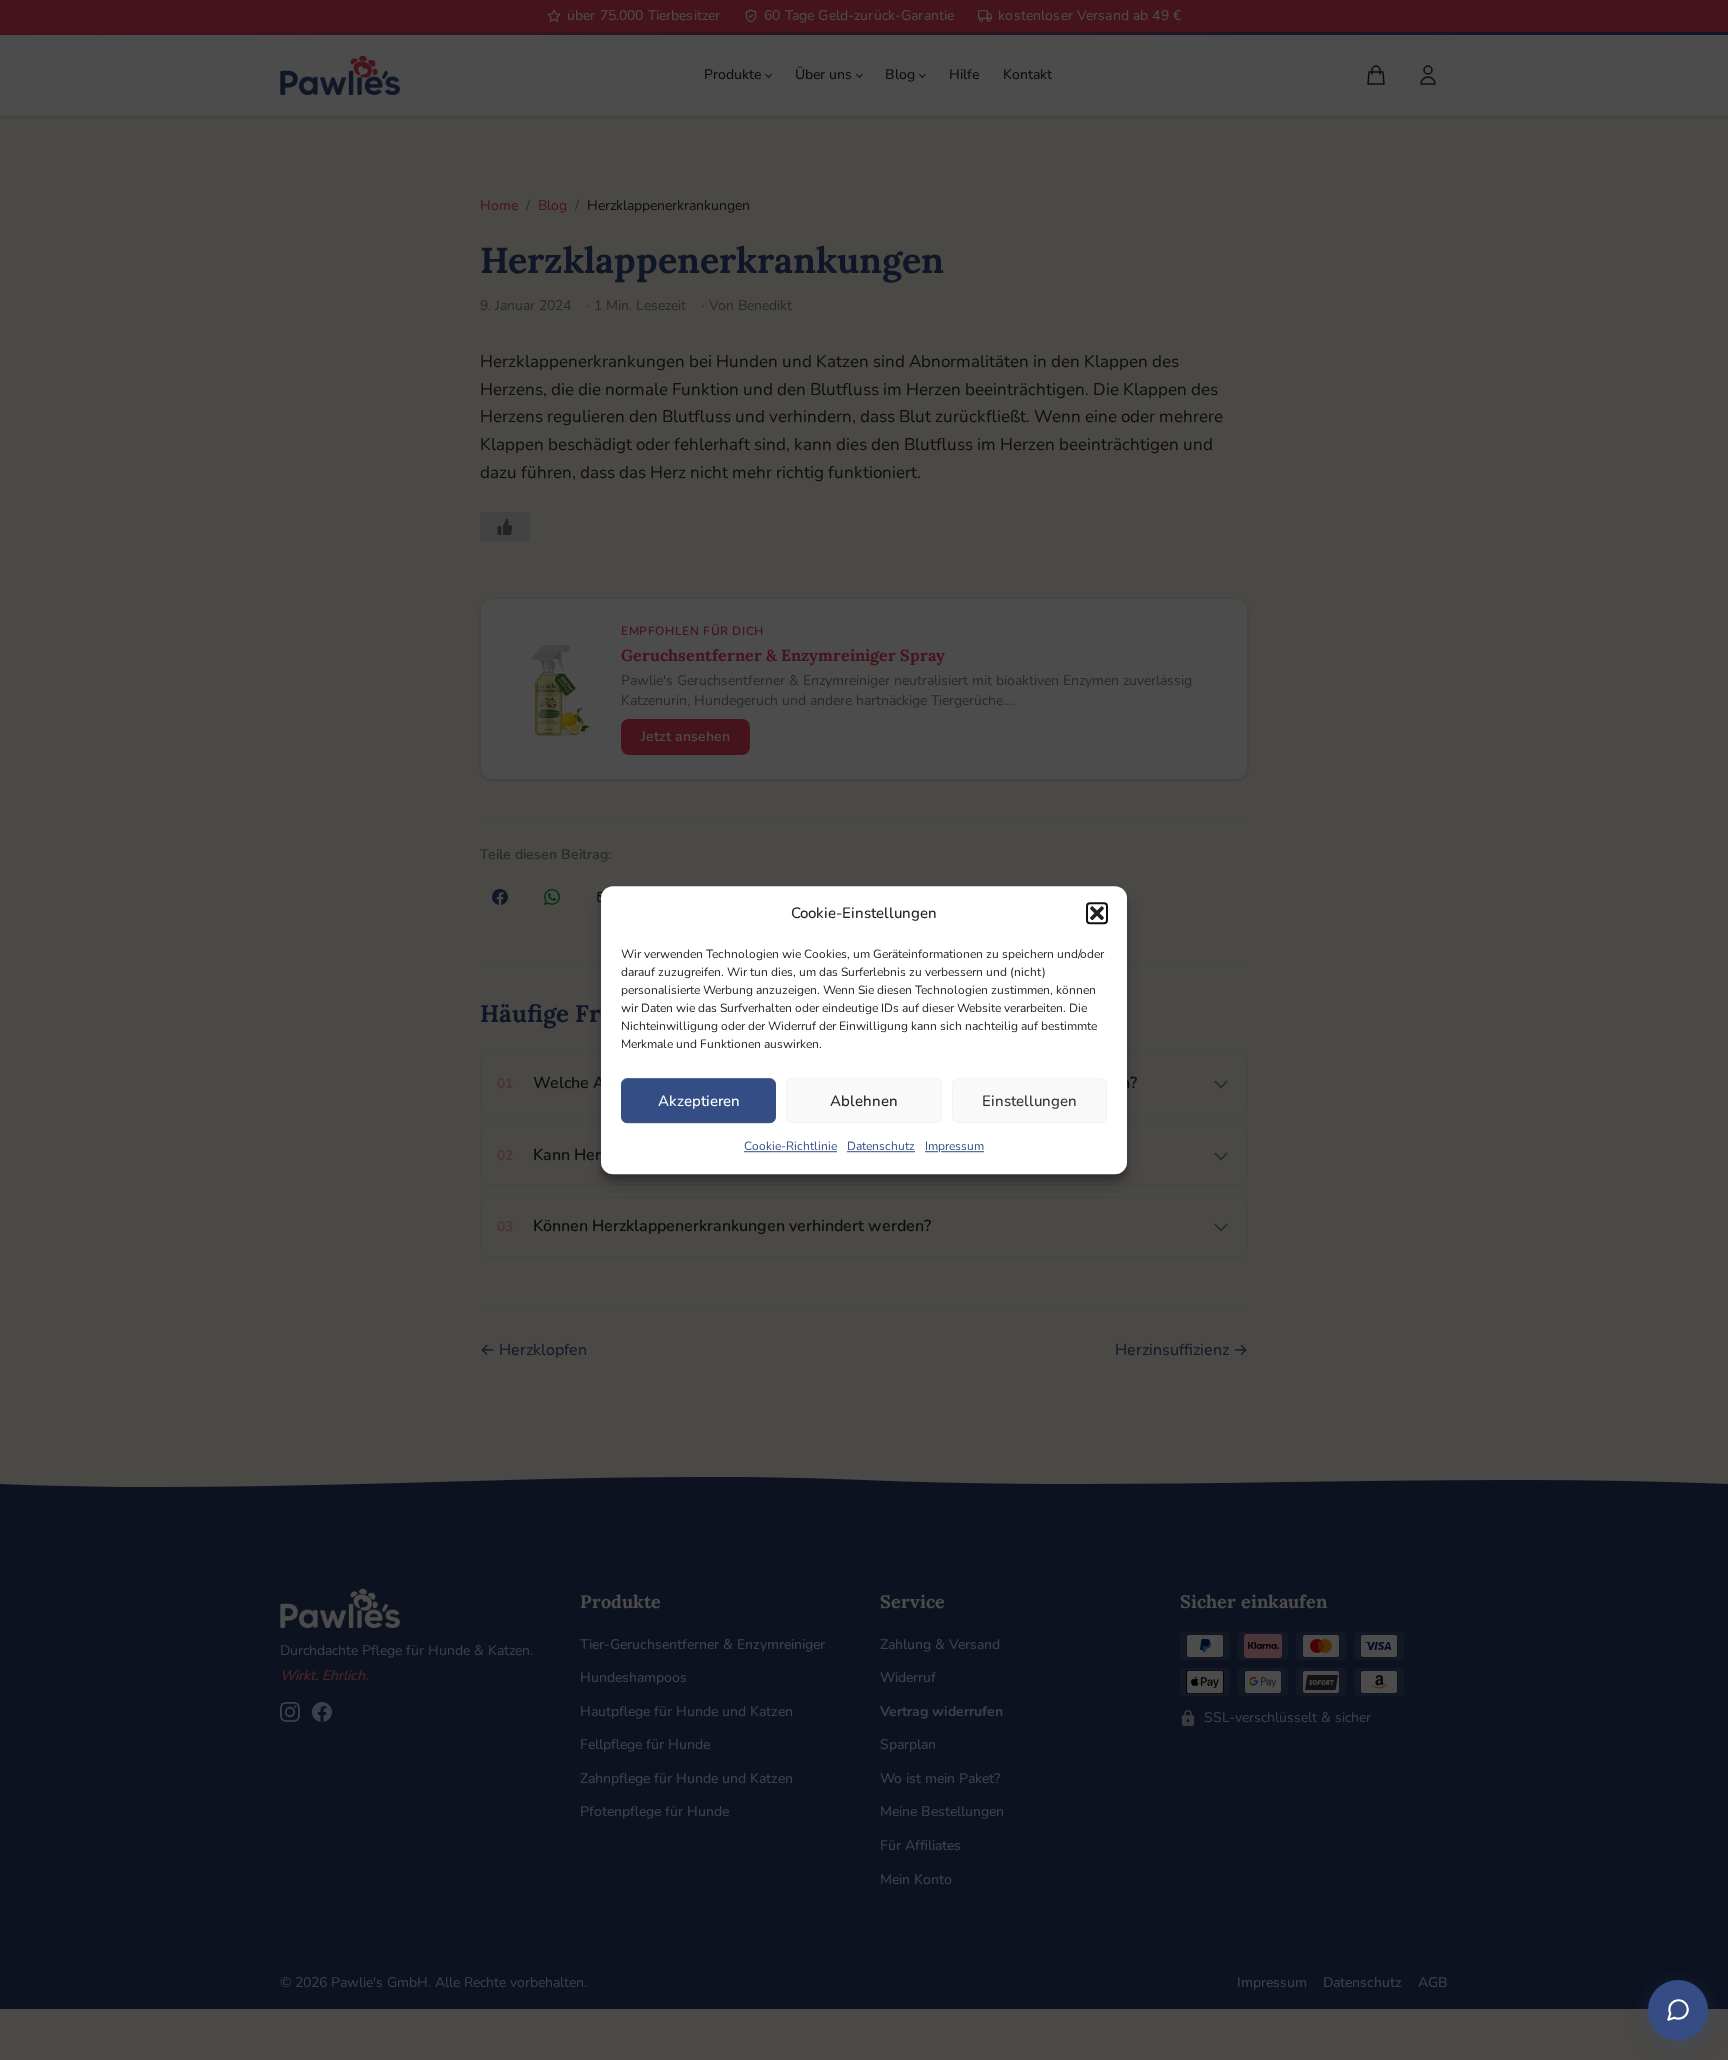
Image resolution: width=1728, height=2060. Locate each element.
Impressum (954, 1146)
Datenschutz (881, 1146)
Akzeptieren (699, 1101)
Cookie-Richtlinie (790, 1146)
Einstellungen (1029, 1101)
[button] (1097, 913)
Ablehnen (864, 1101)
